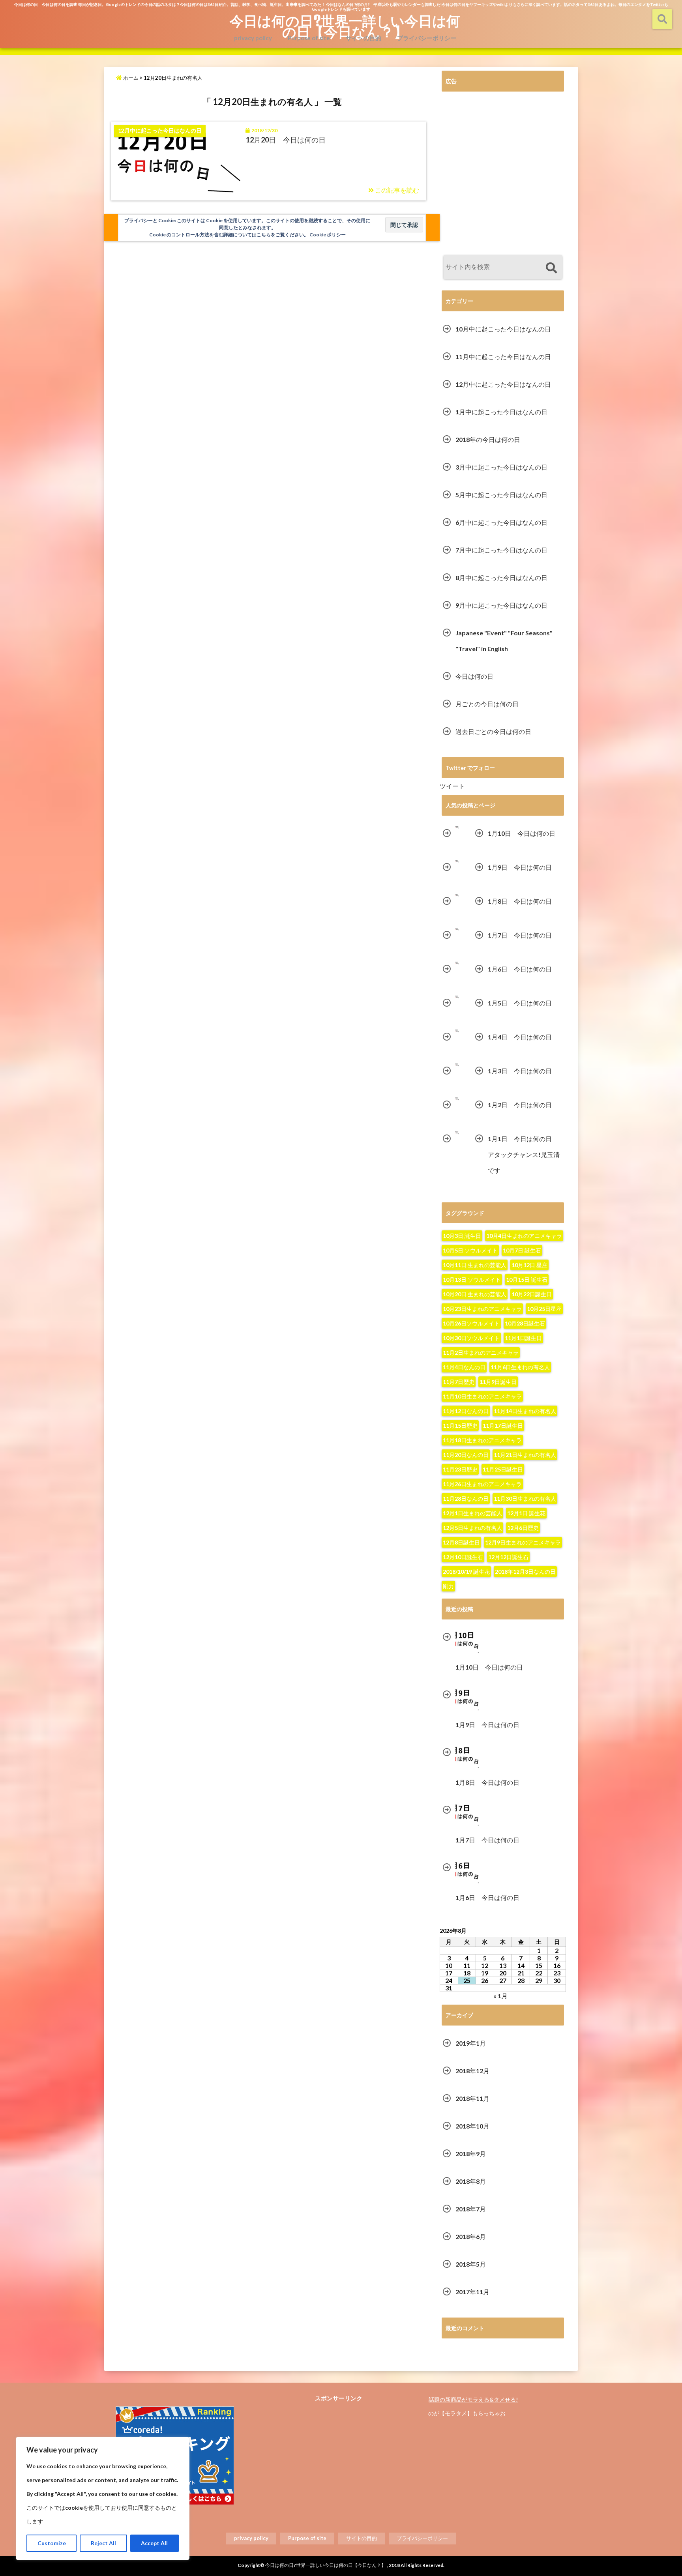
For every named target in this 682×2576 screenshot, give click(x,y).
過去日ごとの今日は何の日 (493, 731)
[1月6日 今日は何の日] (457, 963)
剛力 (448, 1586)
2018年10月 (472, 2126)
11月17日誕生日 (503, 1426)
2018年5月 (471, 2264)
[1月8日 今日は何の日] (457, 895)
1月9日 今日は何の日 (520, 867)
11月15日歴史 (460, 1426)
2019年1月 (471, 2043)
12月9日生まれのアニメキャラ (523, 1542)
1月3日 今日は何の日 (520, 1071)
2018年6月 (471, 2236)
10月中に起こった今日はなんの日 (503, 329)
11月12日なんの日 (466, 1411)
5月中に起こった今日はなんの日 (501, 495)
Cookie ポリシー (328, 235)
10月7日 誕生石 (522, 1250)
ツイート (452, 786)
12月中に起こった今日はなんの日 (503, 384)
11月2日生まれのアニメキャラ (481, 1353)
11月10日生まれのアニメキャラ (482, 1396)
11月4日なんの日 (464, 1367)
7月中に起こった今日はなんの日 (501, 550)
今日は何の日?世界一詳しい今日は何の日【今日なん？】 (345, 26)
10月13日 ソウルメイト (472, 1280)
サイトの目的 (363, 38)
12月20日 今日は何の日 (286, 140)
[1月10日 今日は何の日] (457, 827)
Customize (52, 2543)
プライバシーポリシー (427, 38)
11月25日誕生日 (503, 1469)
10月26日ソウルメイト (471, 1323)
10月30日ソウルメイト (471, 1338)
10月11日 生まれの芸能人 (475, 1265)
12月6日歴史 (523, 1528)
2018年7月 (471, 2209)
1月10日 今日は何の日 (522, 833)
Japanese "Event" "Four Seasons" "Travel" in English (504, 641)
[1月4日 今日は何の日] (457, 1031)
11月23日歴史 (460, 1469)
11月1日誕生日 (523, 1338)
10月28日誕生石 (525, 1323)
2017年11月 (472, 2292)
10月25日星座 (544, 1309)
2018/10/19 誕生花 (466, 1572)
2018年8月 (471, 2181)
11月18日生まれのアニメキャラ (482, 1440)
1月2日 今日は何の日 (520, 1105)
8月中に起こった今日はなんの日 (501, 578)
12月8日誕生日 (461, 1542)
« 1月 (500, 1996)
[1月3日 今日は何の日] (457, 1065)
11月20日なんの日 (466, 1455)
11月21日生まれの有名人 (525, 1455)
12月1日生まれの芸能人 (472, 1513)
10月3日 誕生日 (462, 1236)
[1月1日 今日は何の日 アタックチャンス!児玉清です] (457, 1133)
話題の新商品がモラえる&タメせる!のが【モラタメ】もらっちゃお (473, 2406)
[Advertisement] (503, 174)
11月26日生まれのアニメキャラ (482, 1484)
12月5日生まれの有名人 (472, 1528)
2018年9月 (471, 2154)
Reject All (103, 2543)
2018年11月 (472, 2098)
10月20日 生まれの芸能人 (475, 1294)
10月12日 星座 (529, 1265)
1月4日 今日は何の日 (520, 1037)
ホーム (130, 78)
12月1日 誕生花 (526, 1513)
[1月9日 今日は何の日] (457, 861)
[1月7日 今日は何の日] (457, 929)
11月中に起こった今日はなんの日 (503, 357)
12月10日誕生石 (463, 1557)
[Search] (551, 268)
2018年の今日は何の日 (488, 439)
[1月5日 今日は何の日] (457, 997)
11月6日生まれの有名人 (520, 1367)
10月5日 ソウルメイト (470, 1250)
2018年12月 (472, 2071)
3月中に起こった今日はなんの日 (501, 467)
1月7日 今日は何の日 (520, 935)
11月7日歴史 (459, 1382)
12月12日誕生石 (508, 1557)
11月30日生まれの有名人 (525, 1499)
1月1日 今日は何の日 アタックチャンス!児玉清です (524, 1154)
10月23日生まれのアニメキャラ (482, 1309)
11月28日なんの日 (466, 1499)
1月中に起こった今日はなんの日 (501, 412)
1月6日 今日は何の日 (520, 969)
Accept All (154, 2543)
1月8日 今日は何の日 (520, 901)
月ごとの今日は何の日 (487, 704)
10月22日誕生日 (532, 1294)
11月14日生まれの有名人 (525, 1411)
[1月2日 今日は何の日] (457, 1099)
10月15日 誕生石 (527, 1280)
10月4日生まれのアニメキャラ (524, 1236)
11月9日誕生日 (498, 1382)
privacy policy (253, 38)
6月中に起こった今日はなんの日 (501, 522)
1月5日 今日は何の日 (520, 1003)
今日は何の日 (474, 676)
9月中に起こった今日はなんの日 (501, 605)
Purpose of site (309, 38)
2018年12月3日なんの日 (525, 1572)
